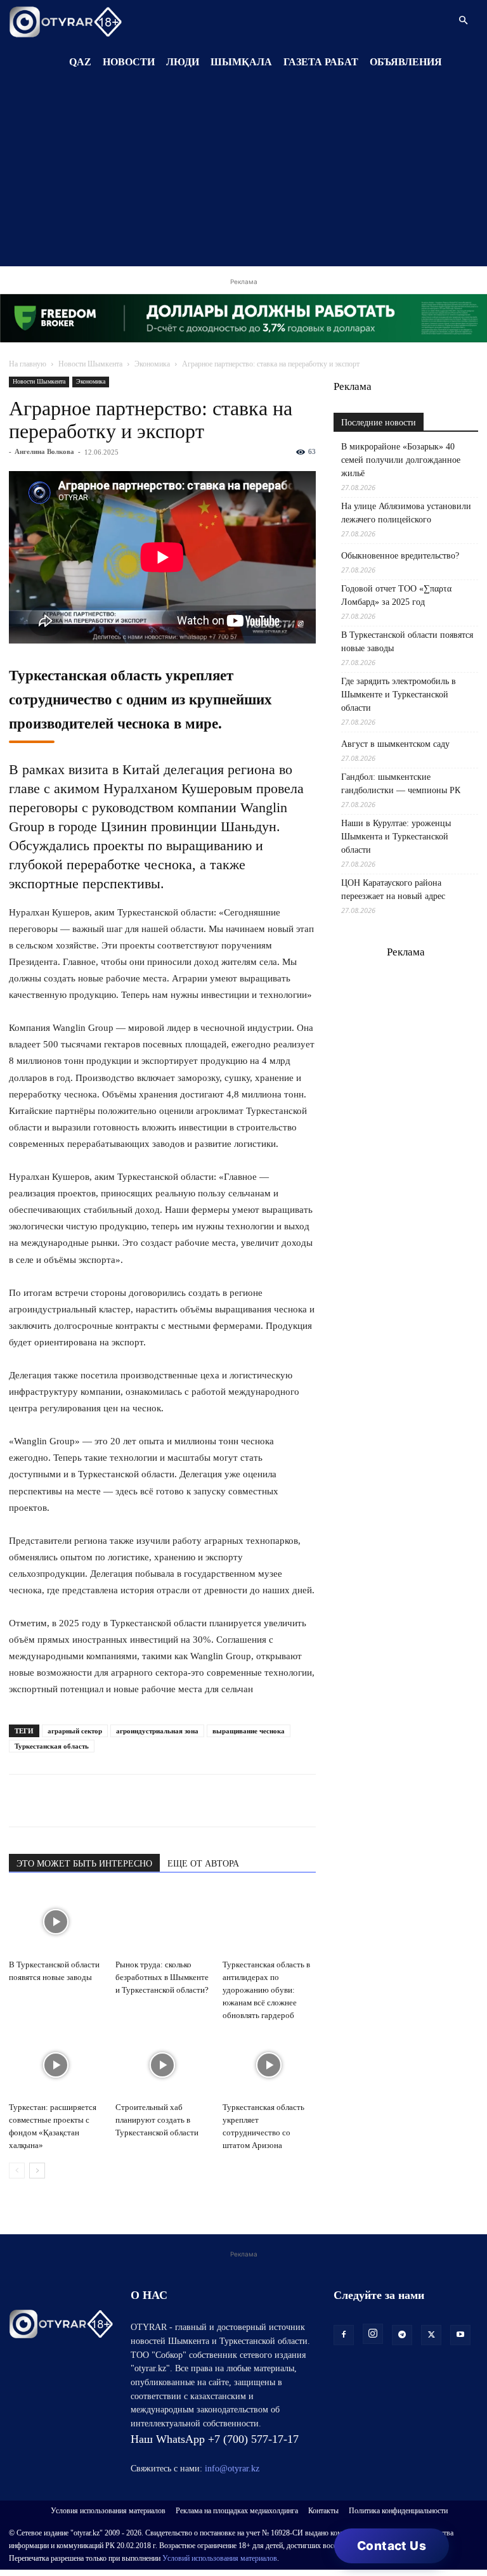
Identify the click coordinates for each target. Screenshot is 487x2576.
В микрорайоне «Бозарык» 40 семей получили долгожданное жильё (401, 460)
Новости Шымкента (90, 364)
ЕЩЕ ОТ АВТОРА (203, 1864)
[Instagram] (373, 2334)
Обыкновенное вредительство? (400, 556)
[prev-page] (17, 2171)
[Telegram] (51, 1801)
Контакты (323, 2511)
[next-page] (37, 2171)
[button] (463, 21)
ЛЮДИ (183, 62)
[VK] (80, 1801)
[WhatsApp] (22, 1801)
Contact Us (392, 2546)
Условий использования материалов (220, 2558)
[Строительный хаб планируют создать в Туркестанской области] (162, 2065)
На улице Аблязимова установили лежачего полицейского (406, 513)
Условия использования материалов (108, 2511)
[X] (138, 1801)
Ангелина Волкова (44, 451)
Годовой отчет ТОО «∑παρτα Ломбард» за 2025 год (396, 595)
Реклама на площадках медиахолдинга (237, 2511)
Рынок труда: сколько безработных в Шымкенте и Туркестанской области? (162, 1977)
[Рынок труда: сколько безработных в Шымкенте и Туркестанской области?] (162, 1922)
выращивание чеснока (249, 1731)
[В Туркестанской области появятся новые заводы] (55, 1922)
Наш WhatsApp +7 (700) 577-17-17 (215, 2439)
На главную (28, 364)
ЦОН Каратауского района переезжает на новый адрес (393, 890)
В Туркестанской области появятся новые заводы (407, 642)
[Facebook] (109, 1801)
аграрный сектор (75, 1731)
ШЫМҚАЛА (241, 62)
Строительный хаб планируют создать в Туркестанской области (157, 2120)
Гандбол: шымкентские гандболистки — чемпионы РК (401, 784)
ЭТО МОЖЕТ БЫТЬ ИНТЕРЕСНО (84, 1864)
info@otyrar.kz (232, 2469)
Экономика (152, 364)
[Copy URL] (167, 1801)
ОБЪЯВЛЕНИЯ (406, 62)
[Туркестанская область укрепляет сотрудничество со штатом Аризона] (269, 2065)
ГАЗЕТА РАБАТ (321, 62)
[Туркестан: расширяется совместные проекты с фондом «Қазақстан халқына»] (55, 2065)
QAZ (80, 62)
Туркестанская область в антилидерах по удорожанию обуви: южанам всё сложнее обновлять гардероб (266, 1990)
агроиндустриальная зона (157, 1731)
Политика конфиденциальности (398, 2511)
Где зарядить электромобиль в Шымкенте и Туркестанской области (399, 695)
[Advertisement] (243, 178)
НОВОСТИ (129, 62)
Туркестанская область (52, 1746)
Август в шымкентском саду (395, 744)
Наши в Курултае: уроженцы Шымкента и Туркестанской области (396, 837)
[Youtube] (460, 2335)
